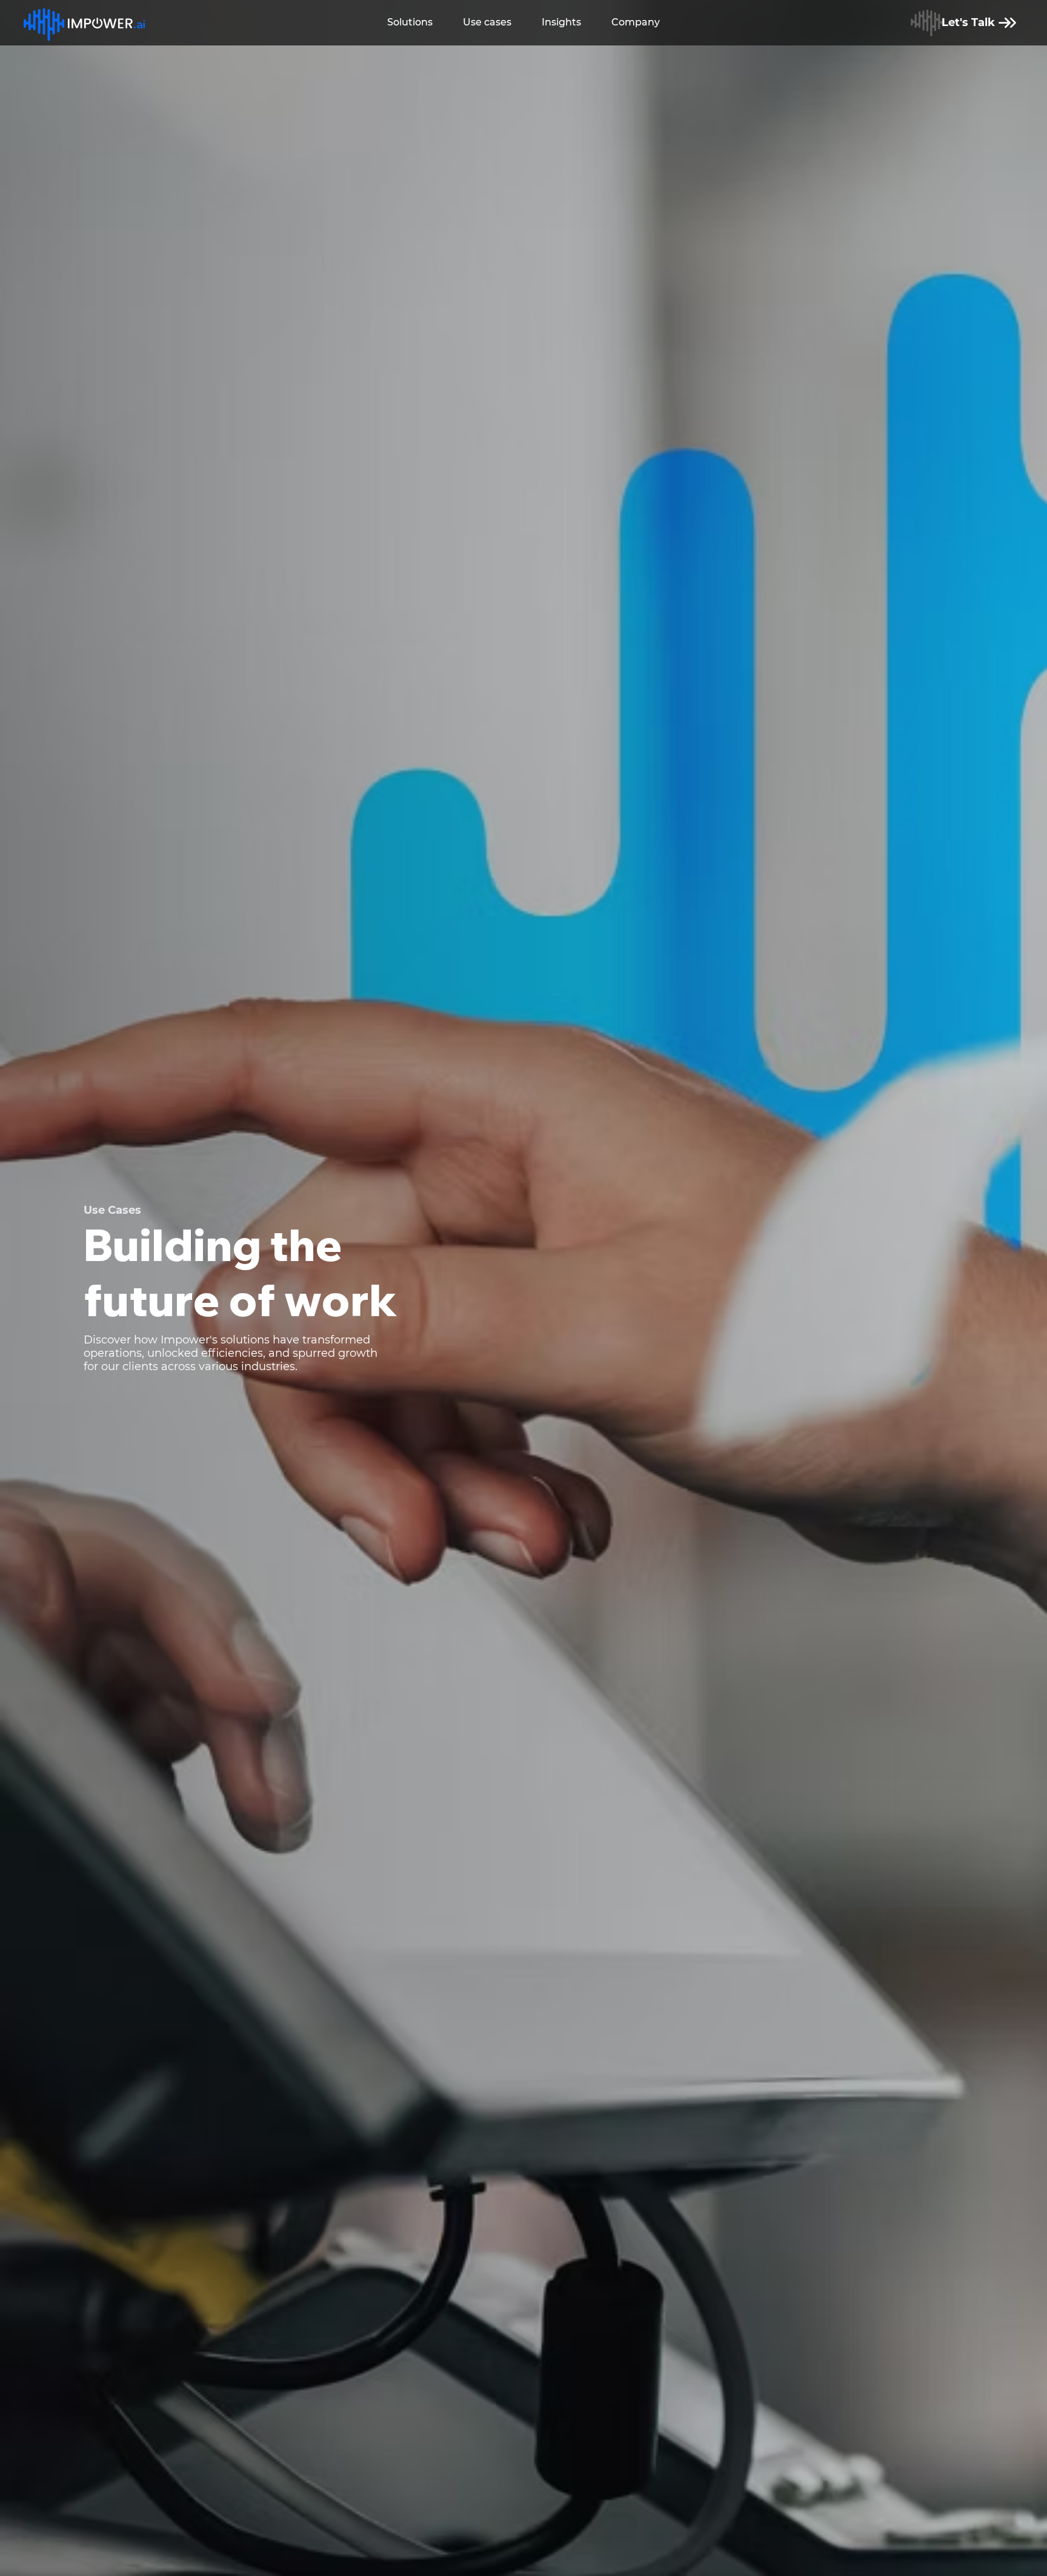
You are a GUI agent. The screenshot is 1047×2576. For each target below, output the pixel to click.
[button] (410, 23)
